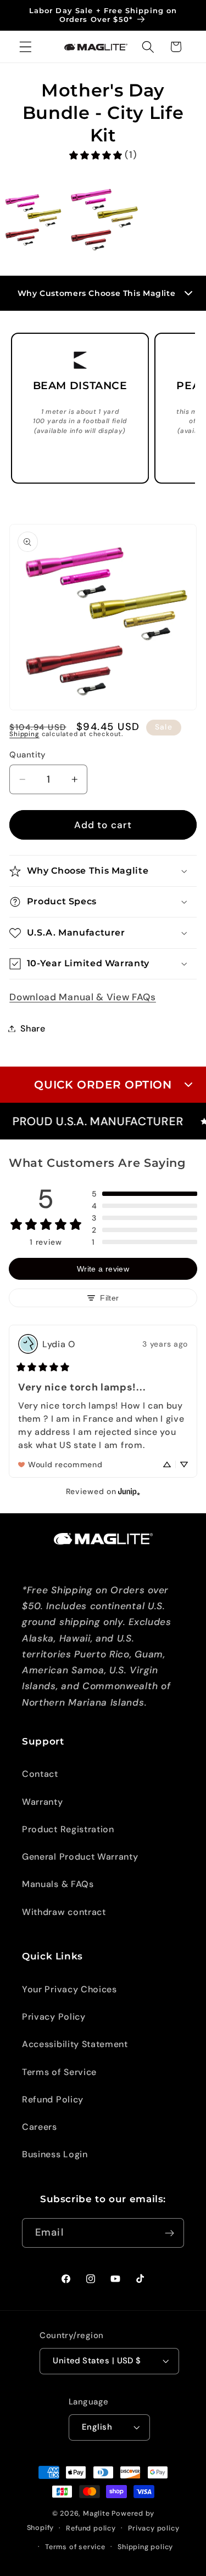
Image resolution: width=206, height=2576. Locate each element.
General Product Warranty (80, 1857)
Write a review (103, 1269)
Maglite (96, 2513)
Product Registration (68, 1829)
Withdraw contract (64, 1912)
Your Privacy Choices (69, 1989)
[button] (26, 47)
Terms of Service (59, 2072)
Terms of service (75, 2547)
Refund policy (91, 2528)
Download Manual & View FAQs (83, 997)
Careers (40, 2127)
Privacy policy (154, 2528)
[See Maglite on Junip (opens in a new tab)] (129, 1491)
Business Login (55, 2154)
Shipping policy (145, 2547)
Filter (109, 1298)
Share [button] (33, 1028)
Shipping (24, 734)
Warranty (43, 1802)
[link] (102, 155)
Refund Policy (53, 2099)
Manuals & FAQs (58, 1884)
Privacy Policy (54, 2017)
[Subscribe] (169, 2233)
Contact (40, 1774)
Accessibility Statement (75, 2044)
